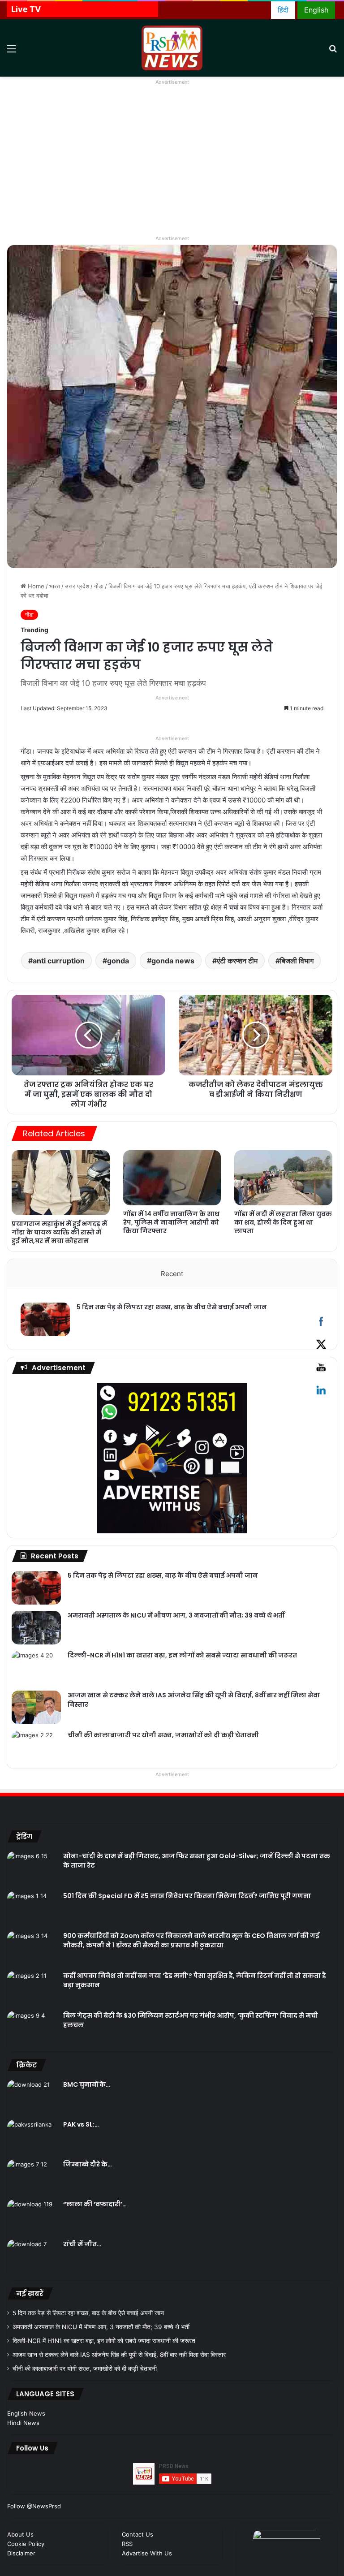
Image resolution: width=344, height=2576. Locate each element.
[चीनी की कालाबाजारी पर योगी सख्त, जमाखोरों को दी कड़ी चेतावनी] (36, 1747)
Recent (172, 1274)
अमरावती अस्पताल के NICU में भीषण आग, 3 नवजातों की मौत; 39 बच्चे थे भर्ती (176, 1615)
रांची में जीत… (82, 2244)
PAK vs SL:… (81, 2124)
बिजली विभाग (297, 961)
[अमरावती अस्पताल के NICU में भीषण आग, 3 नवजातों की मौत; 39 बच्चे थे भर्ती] (36, 1628)
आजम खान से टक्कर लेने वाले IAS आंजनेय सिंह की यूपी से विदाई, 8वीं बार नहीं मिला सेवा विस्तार (119, 2355)
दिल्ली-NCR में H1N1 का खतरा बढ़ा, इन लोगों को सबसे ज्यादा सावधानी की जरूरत (182, 1655)
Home (35, 586)
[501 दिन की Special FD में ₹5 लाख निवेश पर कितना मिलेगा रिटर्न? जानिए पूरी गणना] (32, 1908)
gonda (118, 961)
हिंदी (283, 10)
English (316, 10)
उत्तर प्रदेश (77, 586)
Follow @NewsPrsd (34, 2506)
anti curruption (59, 961)
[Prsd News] (172, 48)
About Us (20, 2534)
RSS (127, 2544)
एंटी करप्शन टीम (237, 961)
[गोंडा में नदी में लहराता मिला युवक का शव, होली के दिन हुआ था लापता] (283, 1178)
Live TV (26, 9)
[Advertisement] (172, 166)
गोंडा (99, 586)
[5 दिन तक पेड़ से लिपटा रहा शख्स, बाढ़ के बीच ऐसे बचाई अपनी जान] (45, 1319)
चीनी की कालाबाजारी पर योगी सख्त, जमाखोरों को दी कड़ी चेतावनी (163, 1735)
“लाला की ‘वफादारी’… (95, 2204)
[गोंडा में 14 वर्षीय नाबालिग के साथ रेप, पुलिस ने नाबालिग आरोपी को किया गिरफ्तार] (172, 1178)
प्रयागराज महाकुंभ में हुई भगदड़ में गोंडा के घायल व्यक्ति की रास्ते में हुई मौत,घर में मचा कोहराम (59, 1232)
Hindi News (23, 2423)
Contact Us (138, 2534)
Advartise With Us (147, 2553)
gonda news (173, 961)
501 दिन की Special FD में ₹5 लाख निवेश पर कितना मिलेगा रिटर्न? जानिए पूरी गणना (187, 1896)
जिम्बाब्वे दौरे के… (88, 2164)
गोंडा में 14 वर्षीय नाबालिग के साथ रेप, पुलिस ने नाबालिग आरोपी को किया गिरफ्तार (171, 1222)
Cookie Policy (26, 2544)
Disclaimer (21, 2553)
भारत (55, 586)
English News (26, 2413)
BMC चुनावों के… (87, 2084)
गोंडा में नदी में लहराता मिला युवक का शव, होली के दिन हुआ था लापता (283, 1222)
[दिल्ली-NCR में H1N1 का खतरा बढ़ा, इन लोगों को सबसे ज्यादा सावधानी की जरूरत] (36, 1668)
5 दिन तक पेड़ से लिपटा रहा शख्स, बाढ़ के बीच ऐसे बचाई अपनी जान (172, 1307)
